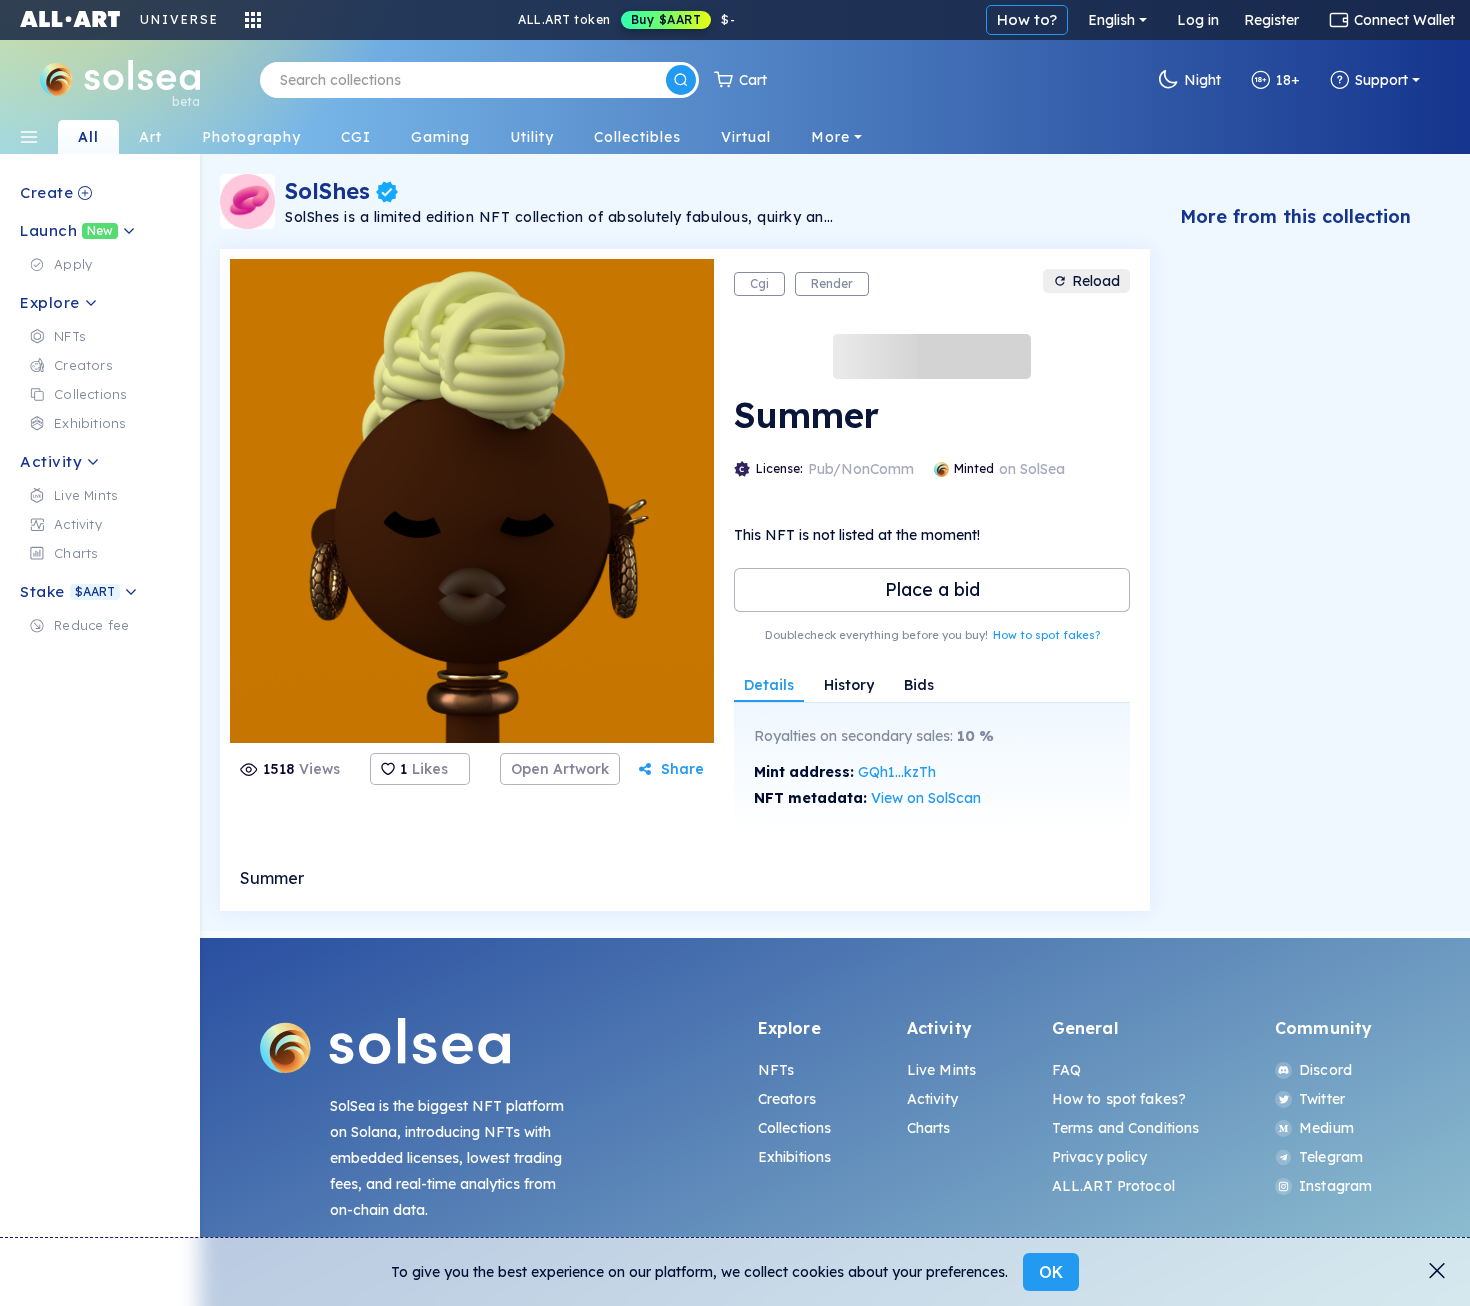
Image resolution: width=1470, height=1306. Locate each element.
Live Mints (941, 1070)
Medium (1326, 1128)
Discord (1325, 1070)
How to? (1027, 19)
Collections (795, 1128)
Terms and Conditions (1126, 1128)
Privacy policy (1100, 1157)
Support (1381, 80)
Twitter (1322, 1099)
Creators (787, 1099)
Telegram (1331, 1157)
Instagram (1335, 1186)
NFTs (776, 1070)
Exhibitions (795, 1157)
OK (1051, 1272)
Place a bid (932, 589)
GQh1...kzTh (897, 772)
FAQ (1066, 1070)
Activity (932, 1099)
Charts (929, 1128)
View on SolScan (926, 798)
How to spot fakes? (1046, 635)
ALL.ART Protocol (1113, 1186)
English (1111, 20)
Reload (1096, 281)
